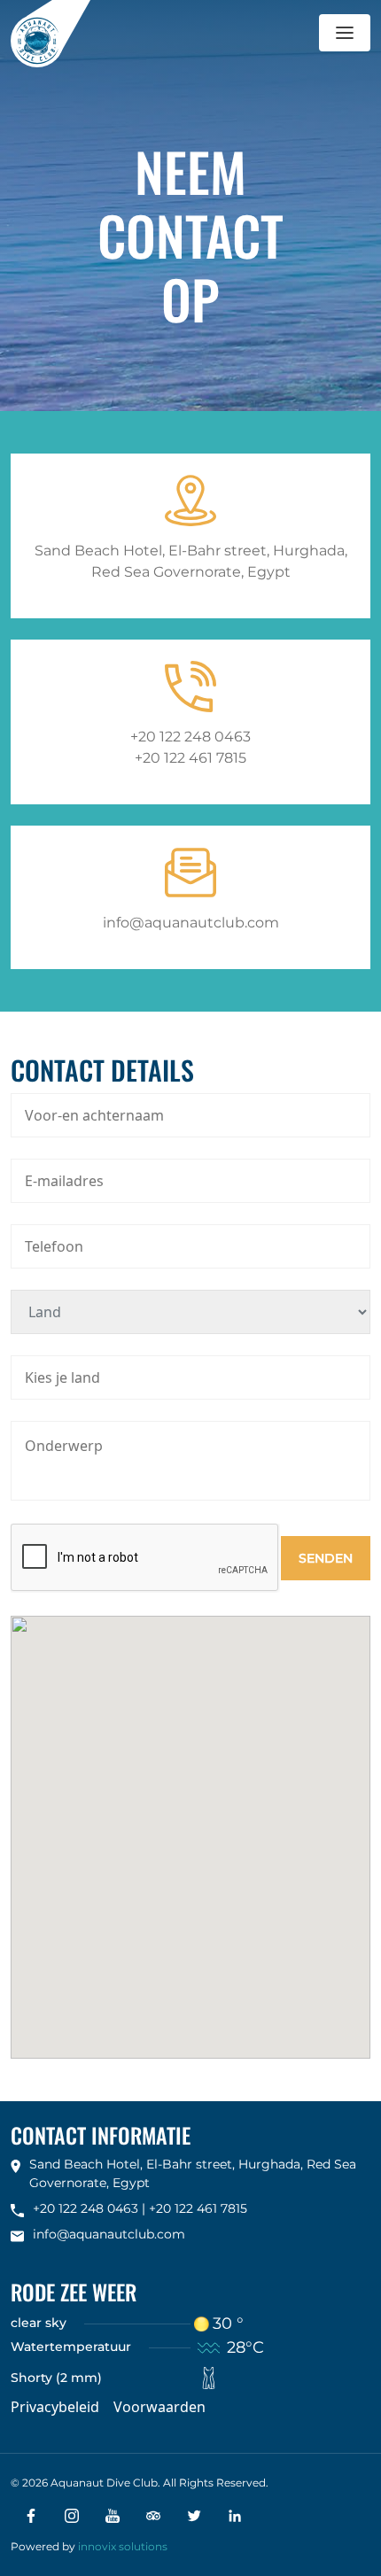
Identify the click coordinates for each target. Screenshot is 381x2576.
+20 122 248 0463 (190, 737)
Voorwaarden (159, 2407)
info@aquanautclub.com (191, 923)
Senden (326, 1558)
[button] (345, 33)
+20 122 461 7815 (190, 758)
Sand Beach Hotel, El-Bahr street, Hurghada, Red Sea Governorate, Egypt (191, 561)
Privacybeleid (55, 2407)
